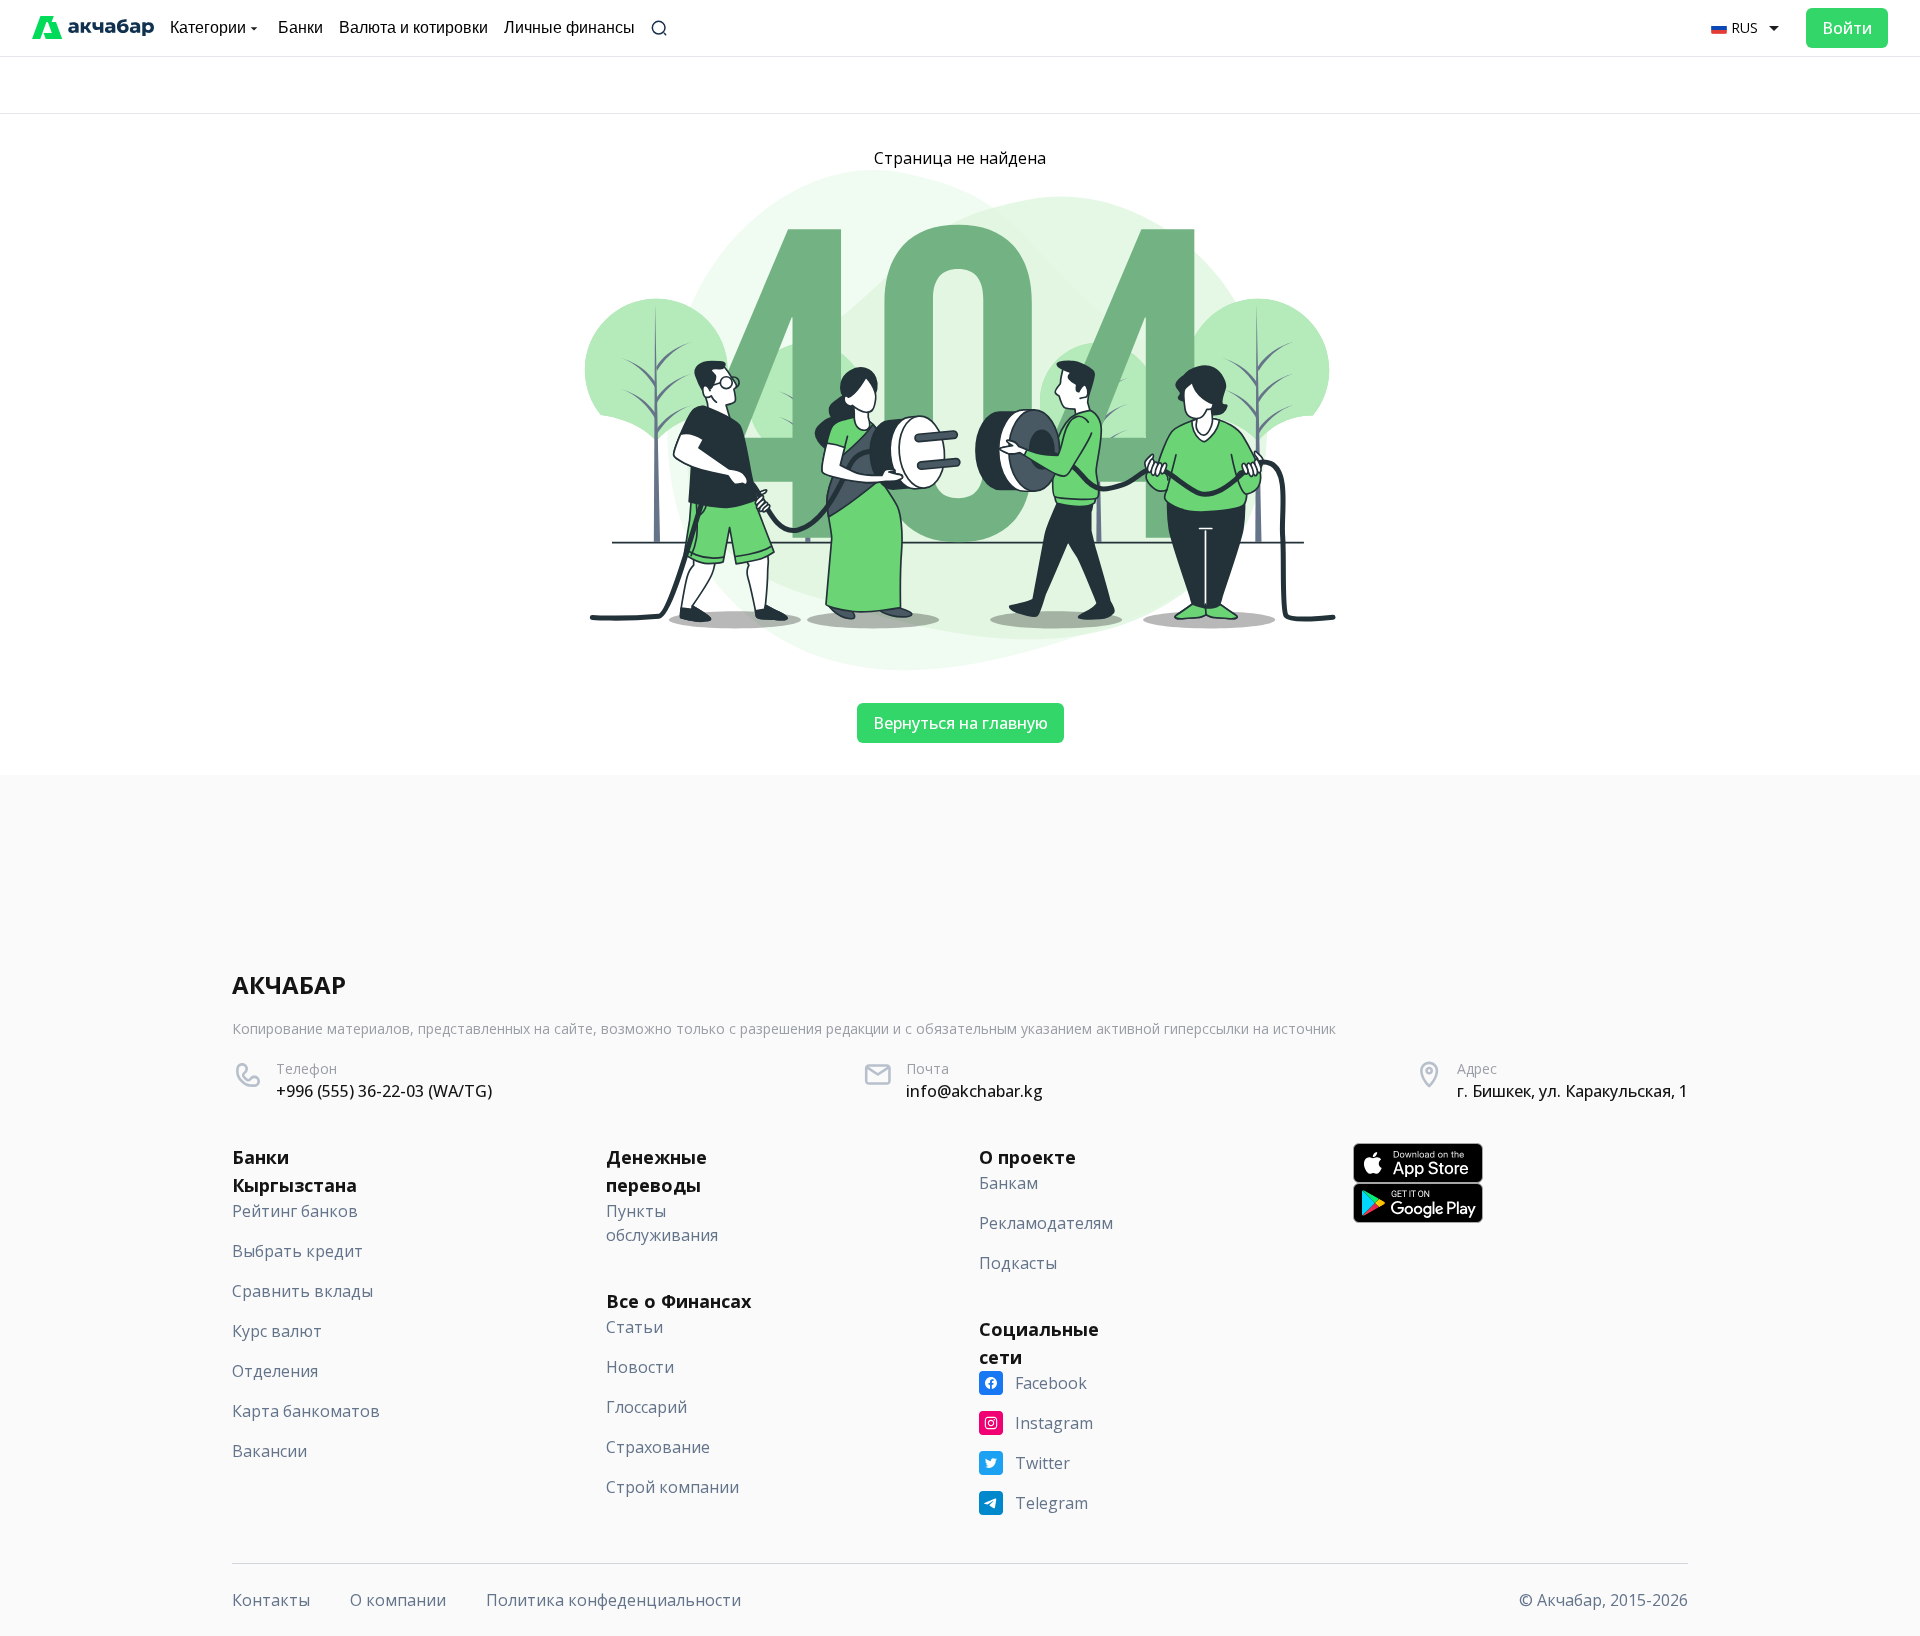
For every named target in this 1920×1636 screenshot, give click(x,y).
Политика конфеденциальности (613, 1600)
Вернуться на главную (960, 723)
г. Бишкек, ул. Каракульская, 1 (1572, 1091)
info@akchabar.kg (974, 1091)
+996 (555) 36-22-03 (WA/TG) (384, 1091)
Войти (1847, 28)
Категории (208, 27)
